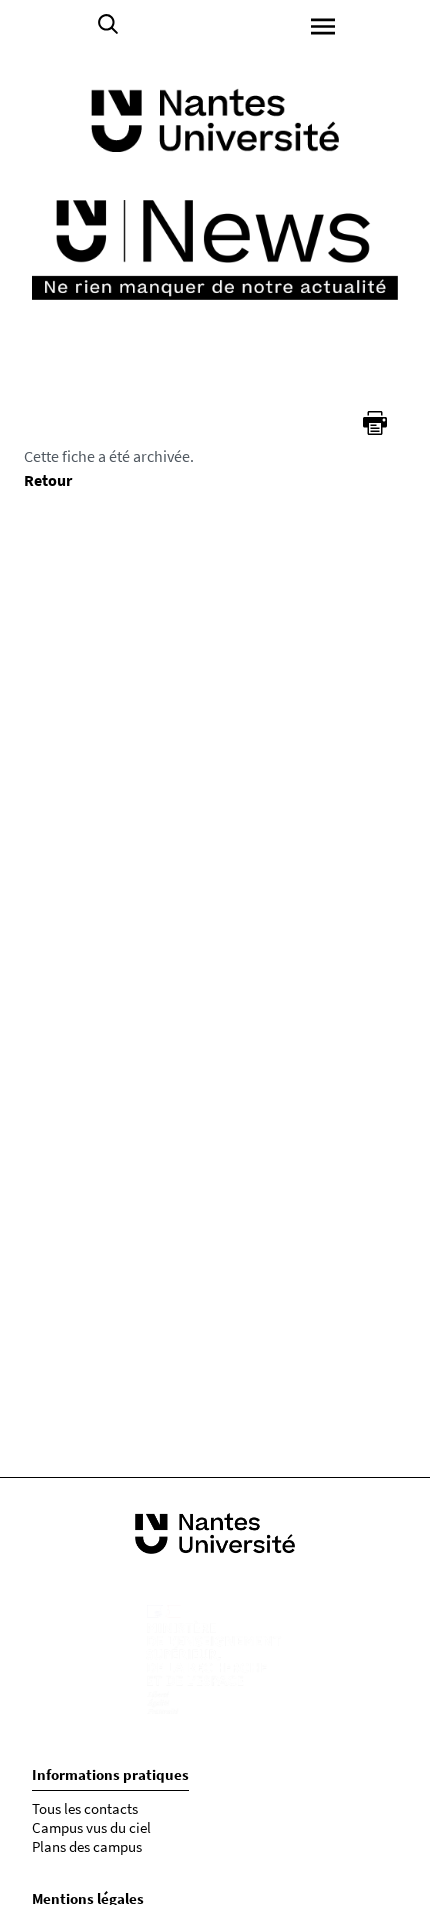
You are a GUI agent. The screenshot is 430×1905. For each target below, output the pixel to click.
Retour (48, 480)
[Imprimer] (375, 423)
